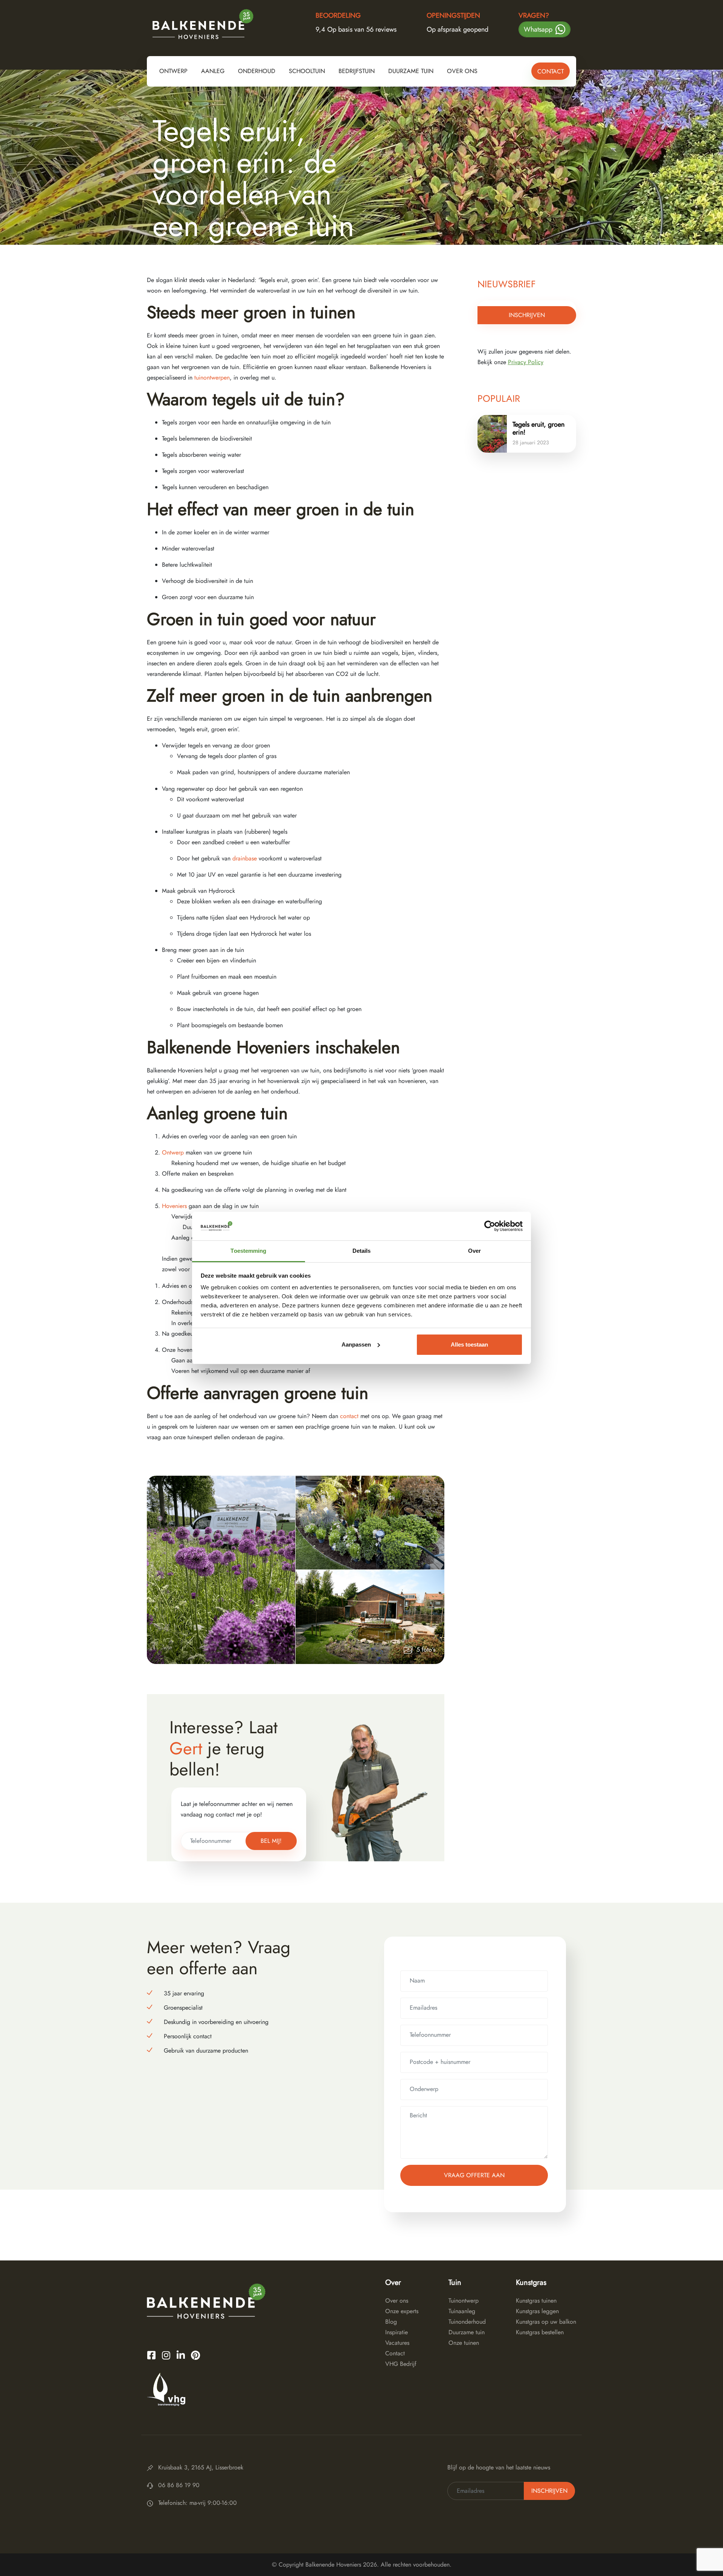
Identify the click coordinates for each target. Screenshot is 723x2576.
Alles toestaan (469, 1344)
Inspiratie (397, 2332)
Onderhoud (257, 71)
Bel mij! (271, 1841)
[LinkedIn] (181, 2355)
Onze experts (402, 2311)
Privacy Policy (526, 362)
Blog (391, 2322)
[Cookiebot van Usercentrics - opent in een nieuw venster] (490, 1226)
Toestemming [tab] (248, 1251)
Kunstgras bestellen (540, 2332)
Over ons (462, 71)
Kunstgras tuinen (536, 2301)
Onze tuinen (464, 2343)
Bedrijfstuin (357, 71)
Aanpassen (356, 1344)
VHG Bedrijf (401, 2364)
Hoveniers (175, 1206)
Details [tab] (362, 1251)
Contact (551, 71)
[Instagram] (166, 2355)
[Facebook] (151, 2355)
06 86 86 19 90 (179, 2485)
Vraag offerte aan (474, 2175)
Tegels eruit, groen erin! (538, 428)
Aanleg (213, 71)
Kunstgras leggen (537, 2311)
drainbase (245, 858)
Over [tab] (474, 1251)
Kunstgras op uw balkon (546, 2322)
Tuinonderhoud (467, 2322)
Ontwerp (173, 71)
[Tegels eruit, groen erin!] (492, 434)
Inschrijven (527, 315)
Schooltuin (307, 71)
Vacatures (397, 2343)
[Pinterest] (195, 2355)
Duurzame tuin (411, 71)
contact (349, 1416)
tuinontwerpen (212, 377)
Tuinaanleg (462, 2311)
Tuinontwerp (464, 2301)
